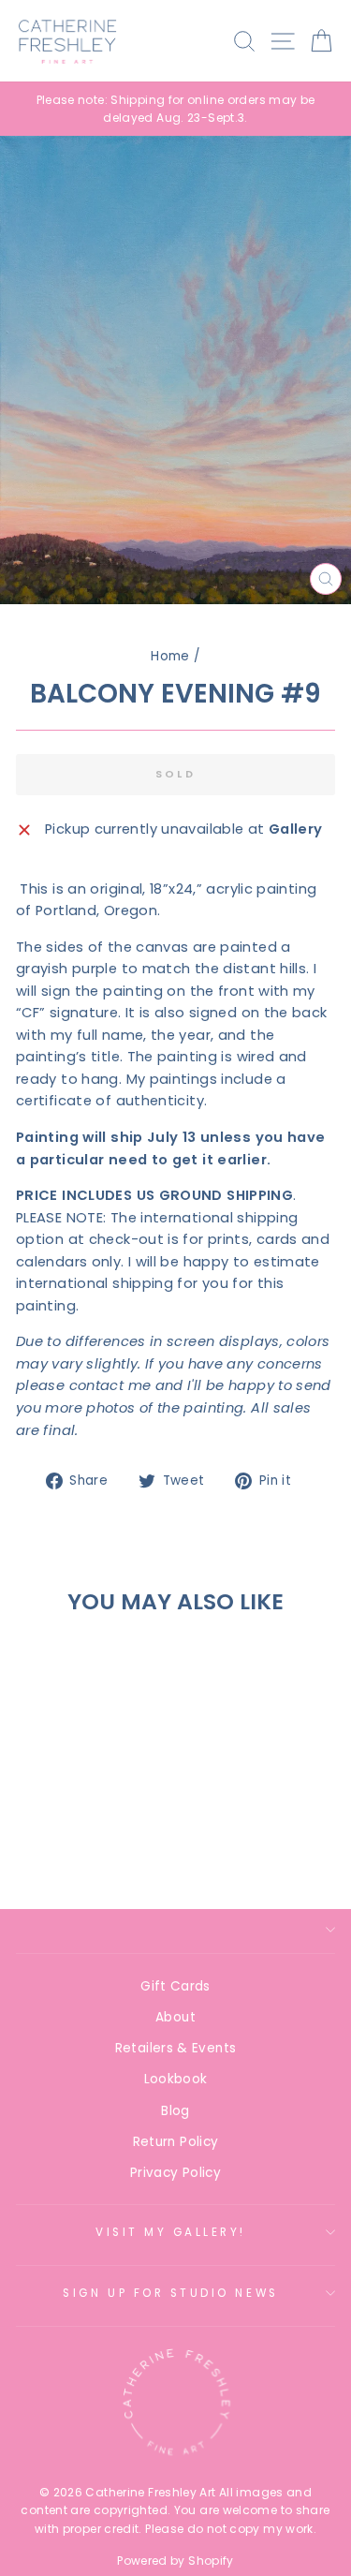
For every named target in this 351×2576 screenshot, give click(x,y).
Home (170, 656)
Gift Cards (175, 1986)
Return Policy (176, 2142)
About (175, 2017)
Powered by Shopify (175, 2561)
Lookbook (176, 2079)
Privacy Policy (175, 2173)
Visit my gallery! (171, 2232)
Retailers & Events (176, 2048)
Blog (175, 2111)
